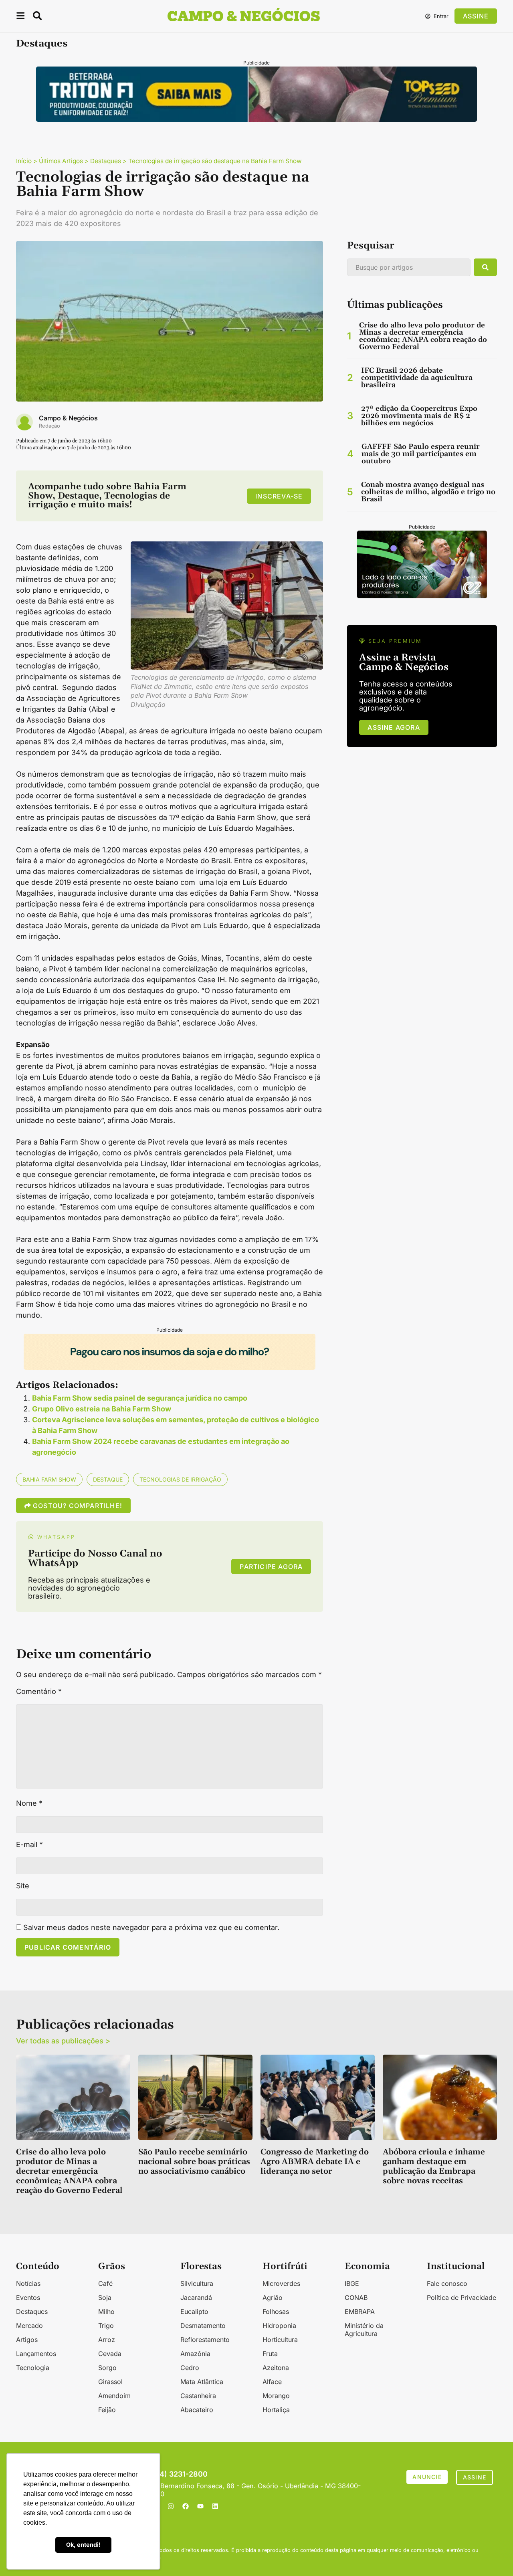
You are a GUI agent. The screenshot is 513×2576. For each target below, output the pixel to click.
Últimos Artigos (61, 161)
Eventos (28, 2297)
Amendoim (114, 2396)
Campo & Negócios (68, 418)
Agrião (273, 2297)
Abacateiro (197, 2410)
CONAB (356, 2297)
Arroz (107, 2340)
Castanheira (198, 2396)
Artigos (27, 2340)
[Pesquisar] (485, 267)
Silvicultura (197, 2283)
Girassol (110, 2382)
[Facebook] (186, 2506)
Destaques (42, 44)
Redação (49, 426)
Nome (29, 1803)
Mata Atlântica (202, 2382)
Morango (276, 2396)
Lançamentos (36, 2354)
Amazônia (195, 2354)
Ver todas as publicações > (63, 2041)
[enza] (422, 596)
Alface (272, 2382)
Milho (106, 2312)
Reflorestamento (205, 2340)
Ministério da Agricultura (364, 2330)
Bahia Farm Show (49, 1479)
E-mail (29, 1845)
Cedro (190, 2368)
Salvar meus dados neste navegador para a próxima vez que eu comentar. (151, 1928)
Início (24, 161)
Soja (105, 2297)
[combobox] (409, 267)
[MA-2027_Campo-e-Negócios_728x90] (170, 1367)
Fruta (270, 2354)
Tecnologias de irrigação (180, 1479)
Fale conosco (447, 2283)
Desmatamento (203, 2326)
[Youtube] (200, 2506)
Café (105, 2283)
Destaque (108, 1479)
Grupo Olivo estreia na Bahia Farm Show (102, 1409)
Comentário (39, 1692)
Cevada (110, 2354)
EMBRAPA (360, 2312)
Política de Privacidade (461, 2297)
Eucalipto (194, 2312)
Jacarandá (196, 2297)
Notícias (28, 2283)
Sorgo (107, 2368)
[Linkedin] (215, 2506)
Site (23, 1886)
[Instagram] (171, 2506)
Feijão (107, 2410)
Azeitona (276, 2368)
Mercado (29, 2326)
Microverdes (281, 2283)
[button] (20, 17)
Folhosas (276, 2312)
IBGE (352, 2283)
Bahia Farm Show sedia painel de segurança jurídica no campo (140, 1398)
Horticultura (280, 2340)
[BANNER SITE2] (256, 119)
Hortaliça (276, 2410)
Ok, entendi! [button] (83, 2545)
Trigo (106, 2326)
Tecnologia (33, 2368)
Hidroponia (279, 2326)
